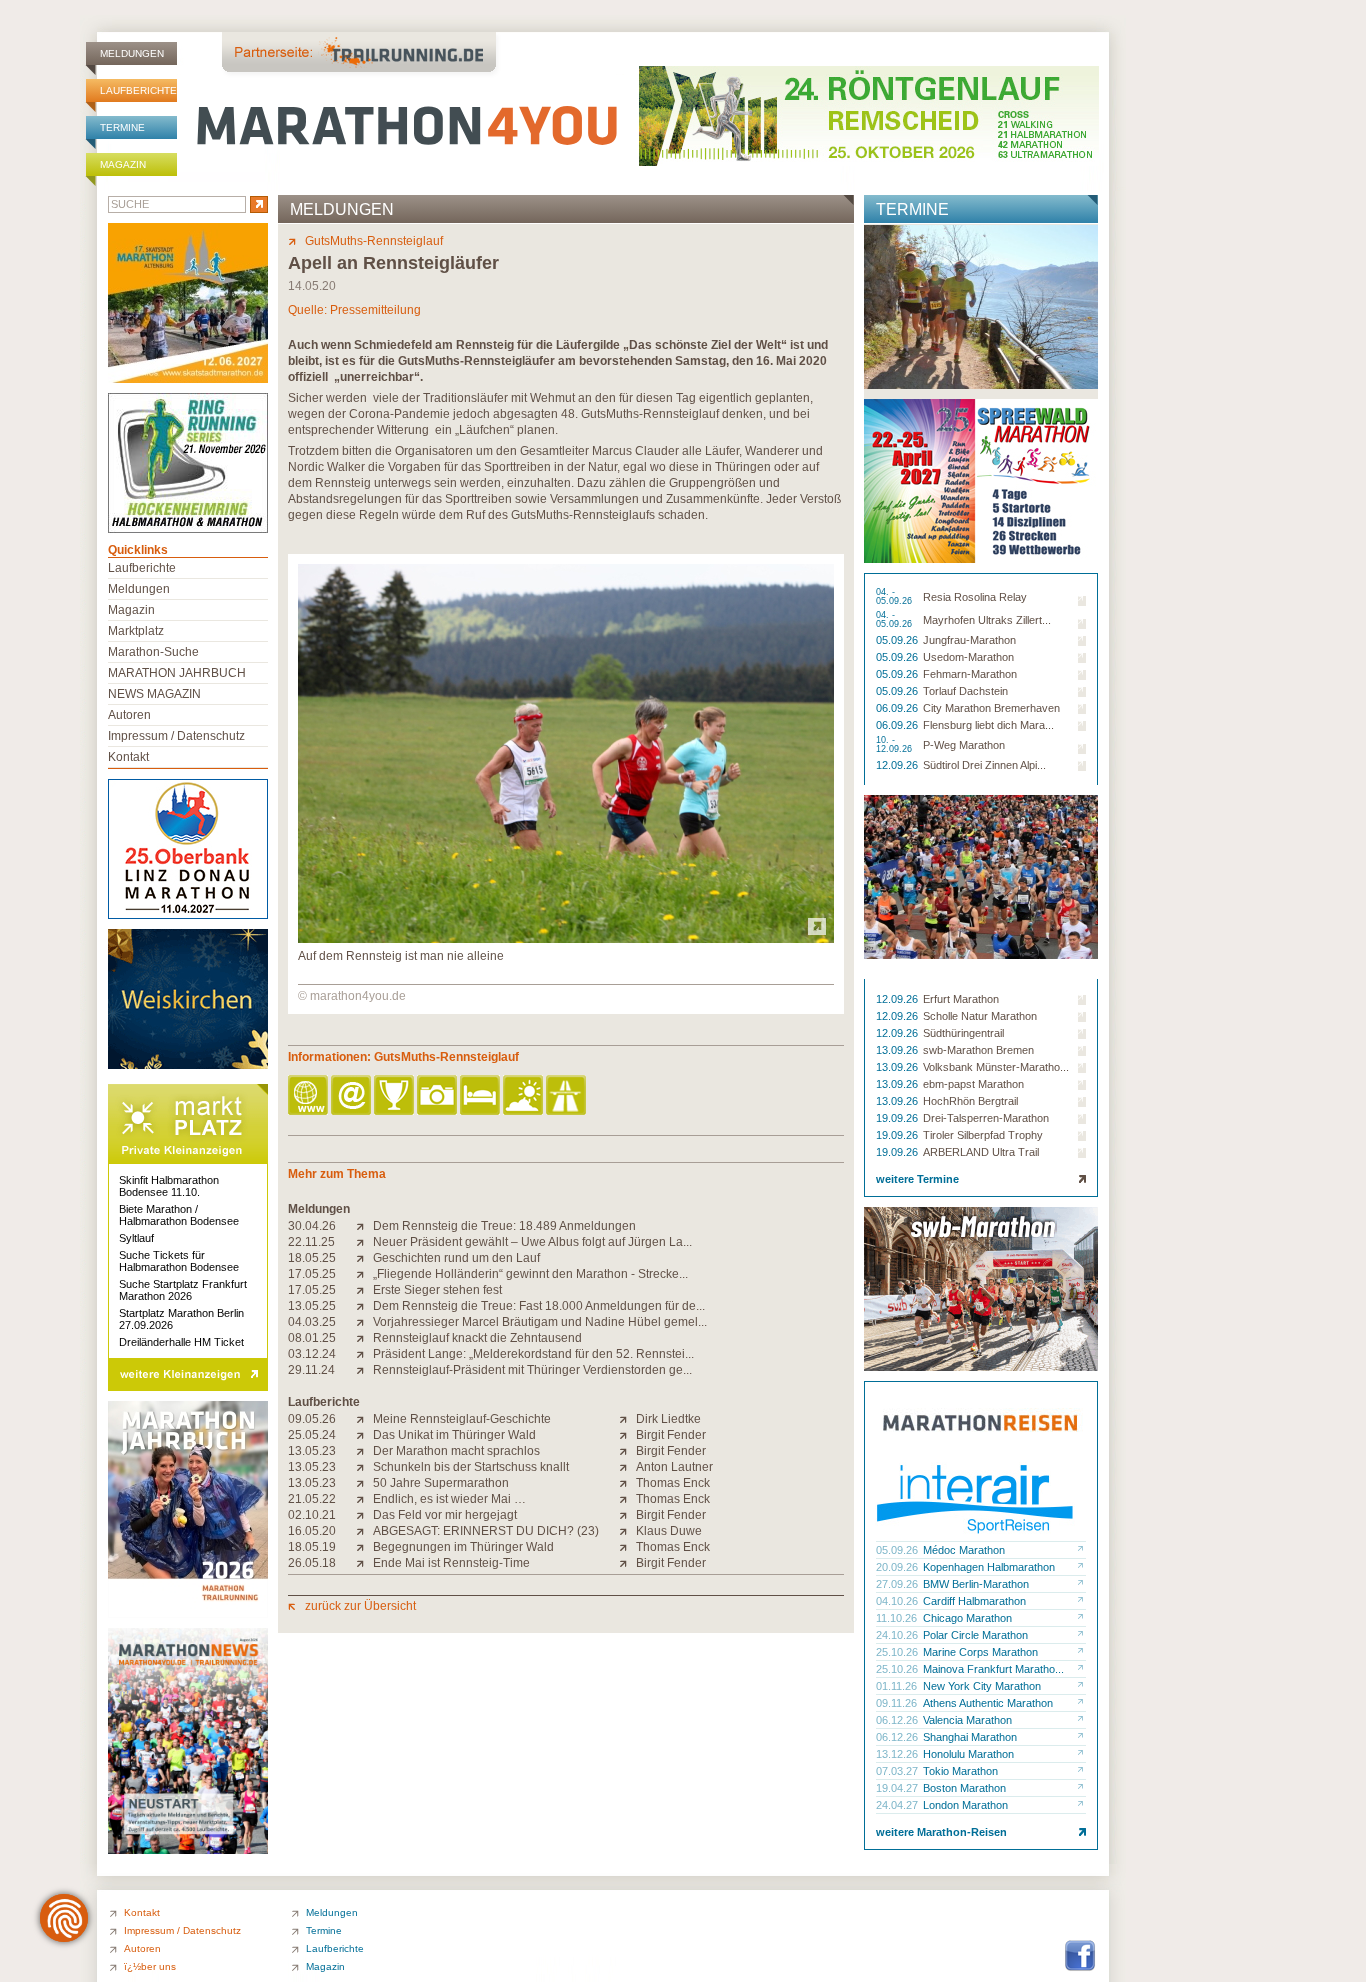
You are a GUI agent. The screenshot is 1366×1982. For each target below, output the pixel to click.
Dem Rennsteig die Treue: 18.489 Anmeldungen (504, 1226)
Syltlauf (136, 1238)
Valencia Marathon (967, 1720)
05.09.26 (898, 640)
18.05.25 (312, 1258)
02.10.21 (312, 1515)
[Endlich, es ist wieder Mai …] (364, 1499)
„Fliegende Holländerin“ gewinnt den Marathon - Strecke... (530, 1274)
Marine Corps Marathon (980, 1652)
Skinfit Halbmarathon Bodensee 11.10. (169, 1186)
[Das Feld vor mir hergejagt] (364, 1515)
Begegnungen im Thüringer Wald (463, 1547)
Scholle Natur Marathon (980, 1016)
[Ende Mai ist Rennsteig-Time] (364, 1563)
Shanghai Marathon (970, 1737)
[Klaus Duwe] (627, 1531)
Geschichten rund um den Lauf (456, 1258)
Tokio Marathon (960, 1771)
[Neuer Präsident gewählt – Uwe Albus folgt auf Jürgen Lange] (364, 1242)
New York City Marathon (982, 1686)
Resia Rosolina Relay (975, 597)
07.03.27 (898, 1771)
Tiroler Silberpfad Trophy (983, 1135)
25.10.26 (898, 1652)
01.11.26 (898, 1686)
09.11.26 (898, 1703)
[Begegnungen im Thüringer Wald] (364, 1547)
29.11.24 (311, 1370)
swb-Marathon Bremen (978, 1050)
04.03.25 (312, 1322)
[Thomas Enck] (627, 1483)
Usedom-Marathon (968, 657)
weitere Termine (917, 1179)
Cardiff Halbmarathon (974, 1601)
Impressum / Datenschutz (176, 736)
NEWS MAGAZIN (154, 694)
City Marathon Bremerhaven (991, 708)
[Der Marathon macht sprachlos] (364, 1451)
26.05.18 (312, 1563)
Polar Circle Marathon (975, 1635)
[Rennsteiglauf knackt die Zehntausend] (364, 1338)
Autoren (129, 715)
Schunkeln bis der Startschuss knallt (471, 1467)
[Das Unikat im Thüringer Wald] (364, 1435)
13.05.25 (312, 1306)
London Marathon (965, 1805)
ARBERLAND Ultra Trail (981, 1152)
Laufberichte (138, 90)
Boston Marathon (964, 1788)
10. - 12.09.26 (895, 745)
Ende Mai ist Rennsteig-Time (451, 1563)
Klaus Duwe (669, 1531)
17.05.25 (312, 1274)
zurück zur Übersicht (360, 1606)
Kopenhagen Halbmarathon (989, 1567)
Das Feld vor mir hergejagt (445, 1515)
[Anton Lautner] (627, 1467)
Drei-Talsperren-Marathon (986, 1118)
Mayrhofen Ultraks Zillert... (987, 620)
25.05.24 (312, 1435)
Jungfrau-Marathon (969, 640)
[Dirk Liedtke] (627, 1419)
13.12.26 (898, 1754)
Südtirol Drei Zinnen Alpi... (984, 765)
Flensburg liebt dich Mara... (988, 725)
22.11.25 (311, 1242)
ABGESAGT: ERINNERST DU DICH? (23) (486, 1531)
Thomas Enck (673, 1483)
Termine (122, 127)
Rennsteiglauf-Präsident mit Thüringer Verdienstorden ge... (532, 1370)
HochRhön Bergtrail (970, 1101)
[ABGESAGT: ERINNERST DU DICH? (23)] (364, 1531)
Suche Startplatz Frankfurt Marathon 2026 (183, 1290)
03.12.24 (312, 1354)
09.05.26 (312, 1419)
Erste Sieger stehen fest (437, 1290)
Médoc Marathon (964, 1550)
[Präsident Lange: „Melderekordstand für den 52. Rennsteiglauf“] (364, 1354)
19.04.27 (898, 1788)
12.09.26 (898, 765)
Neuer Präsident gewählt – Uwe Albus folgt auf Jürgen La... (532, 1242)
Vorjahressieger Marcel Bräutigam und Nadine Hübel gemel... (540, 1322)
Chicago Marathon (967, 1618)
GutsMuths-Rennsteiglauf (374, 241)
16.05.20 (312, 1531)
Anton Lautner (674, 1467)
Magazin (123, 164)
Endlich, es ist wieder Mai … (449, 1499)
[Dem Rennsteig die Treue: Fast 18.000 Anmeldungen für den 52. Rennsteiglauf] (364, 1306)
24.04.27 (898, 1805)
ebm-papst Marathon (973, 1084)
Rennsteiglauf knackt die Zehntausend (477, 1338)
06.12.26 (898, 1720)
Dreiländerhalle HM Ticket (181, 1342)
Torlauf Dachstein (965, 691)
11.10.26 (898, 1618)
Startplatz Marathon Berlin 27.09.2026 (181, 1319)
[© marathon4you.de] (566, 939)
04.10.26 (898, 1601)
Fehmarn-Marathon (970, 674)
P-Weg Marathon (964, 745)
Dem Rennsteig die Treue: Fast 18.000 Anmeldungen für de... (539, 1306)
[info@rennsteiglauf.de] (352, 1096)
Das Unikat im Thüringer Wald (454, 1435)
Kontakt (128, 757)
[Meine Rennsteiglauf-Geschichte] (364, 1419)
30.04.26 (312, 1226)
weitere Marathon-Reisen (941, 1832)
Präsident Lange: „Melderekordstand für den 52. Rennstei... (533, 1354)
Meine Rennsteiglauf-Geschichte (462, 1419)
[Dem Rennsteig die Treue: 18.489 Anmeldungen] (364, 1226)
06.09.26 (898, 708)
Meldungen (132, 53)
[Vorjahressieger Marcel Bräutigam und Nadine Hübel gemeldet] (364, 1322)
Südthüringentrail (963, 1033)
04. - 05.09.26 (895, 597)
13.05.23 (312, 1451)
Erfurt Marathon (961, 999)
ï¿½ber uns (150, 1966)
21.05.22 (312, 1499)
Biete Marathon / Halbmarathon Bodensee (179, 1215)
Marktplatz (136, 631)
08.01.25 (312, 1338)
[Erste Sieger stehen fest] (364, 1290)
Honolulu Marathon (968, 1754)
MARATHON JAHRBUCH (177, 673)
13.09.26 (898, 1050)
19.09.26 (898, 1118)
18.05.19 (312, 1547)
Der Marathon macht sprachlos (456, 1451)
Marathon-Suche (153, 652)
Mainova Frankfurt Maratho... (993, 1669)
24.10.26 (898, 1635)
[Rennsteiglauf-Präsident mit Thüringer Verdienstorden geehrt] (364, 1370)
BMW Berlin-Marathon (976, 1584)
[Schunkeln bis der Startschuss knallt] (364, 1467)
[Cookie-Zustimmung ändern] (64, 1918)
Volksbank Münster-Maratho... (996, 1067)
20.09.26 (898, 1567)
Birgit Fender (671, 1435)
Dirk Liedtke (668, 1419)
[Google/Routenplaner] (567, 1096)
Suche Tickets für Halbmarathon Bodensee (179, 1261)
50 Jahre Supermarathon (441, 1483)
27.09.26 (898, 1584)
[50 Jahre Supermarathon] (364, 1483)
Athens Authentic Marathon (988, 1703)
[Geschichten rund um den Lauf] (364, 1258)
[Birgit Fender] (627, 1435)
